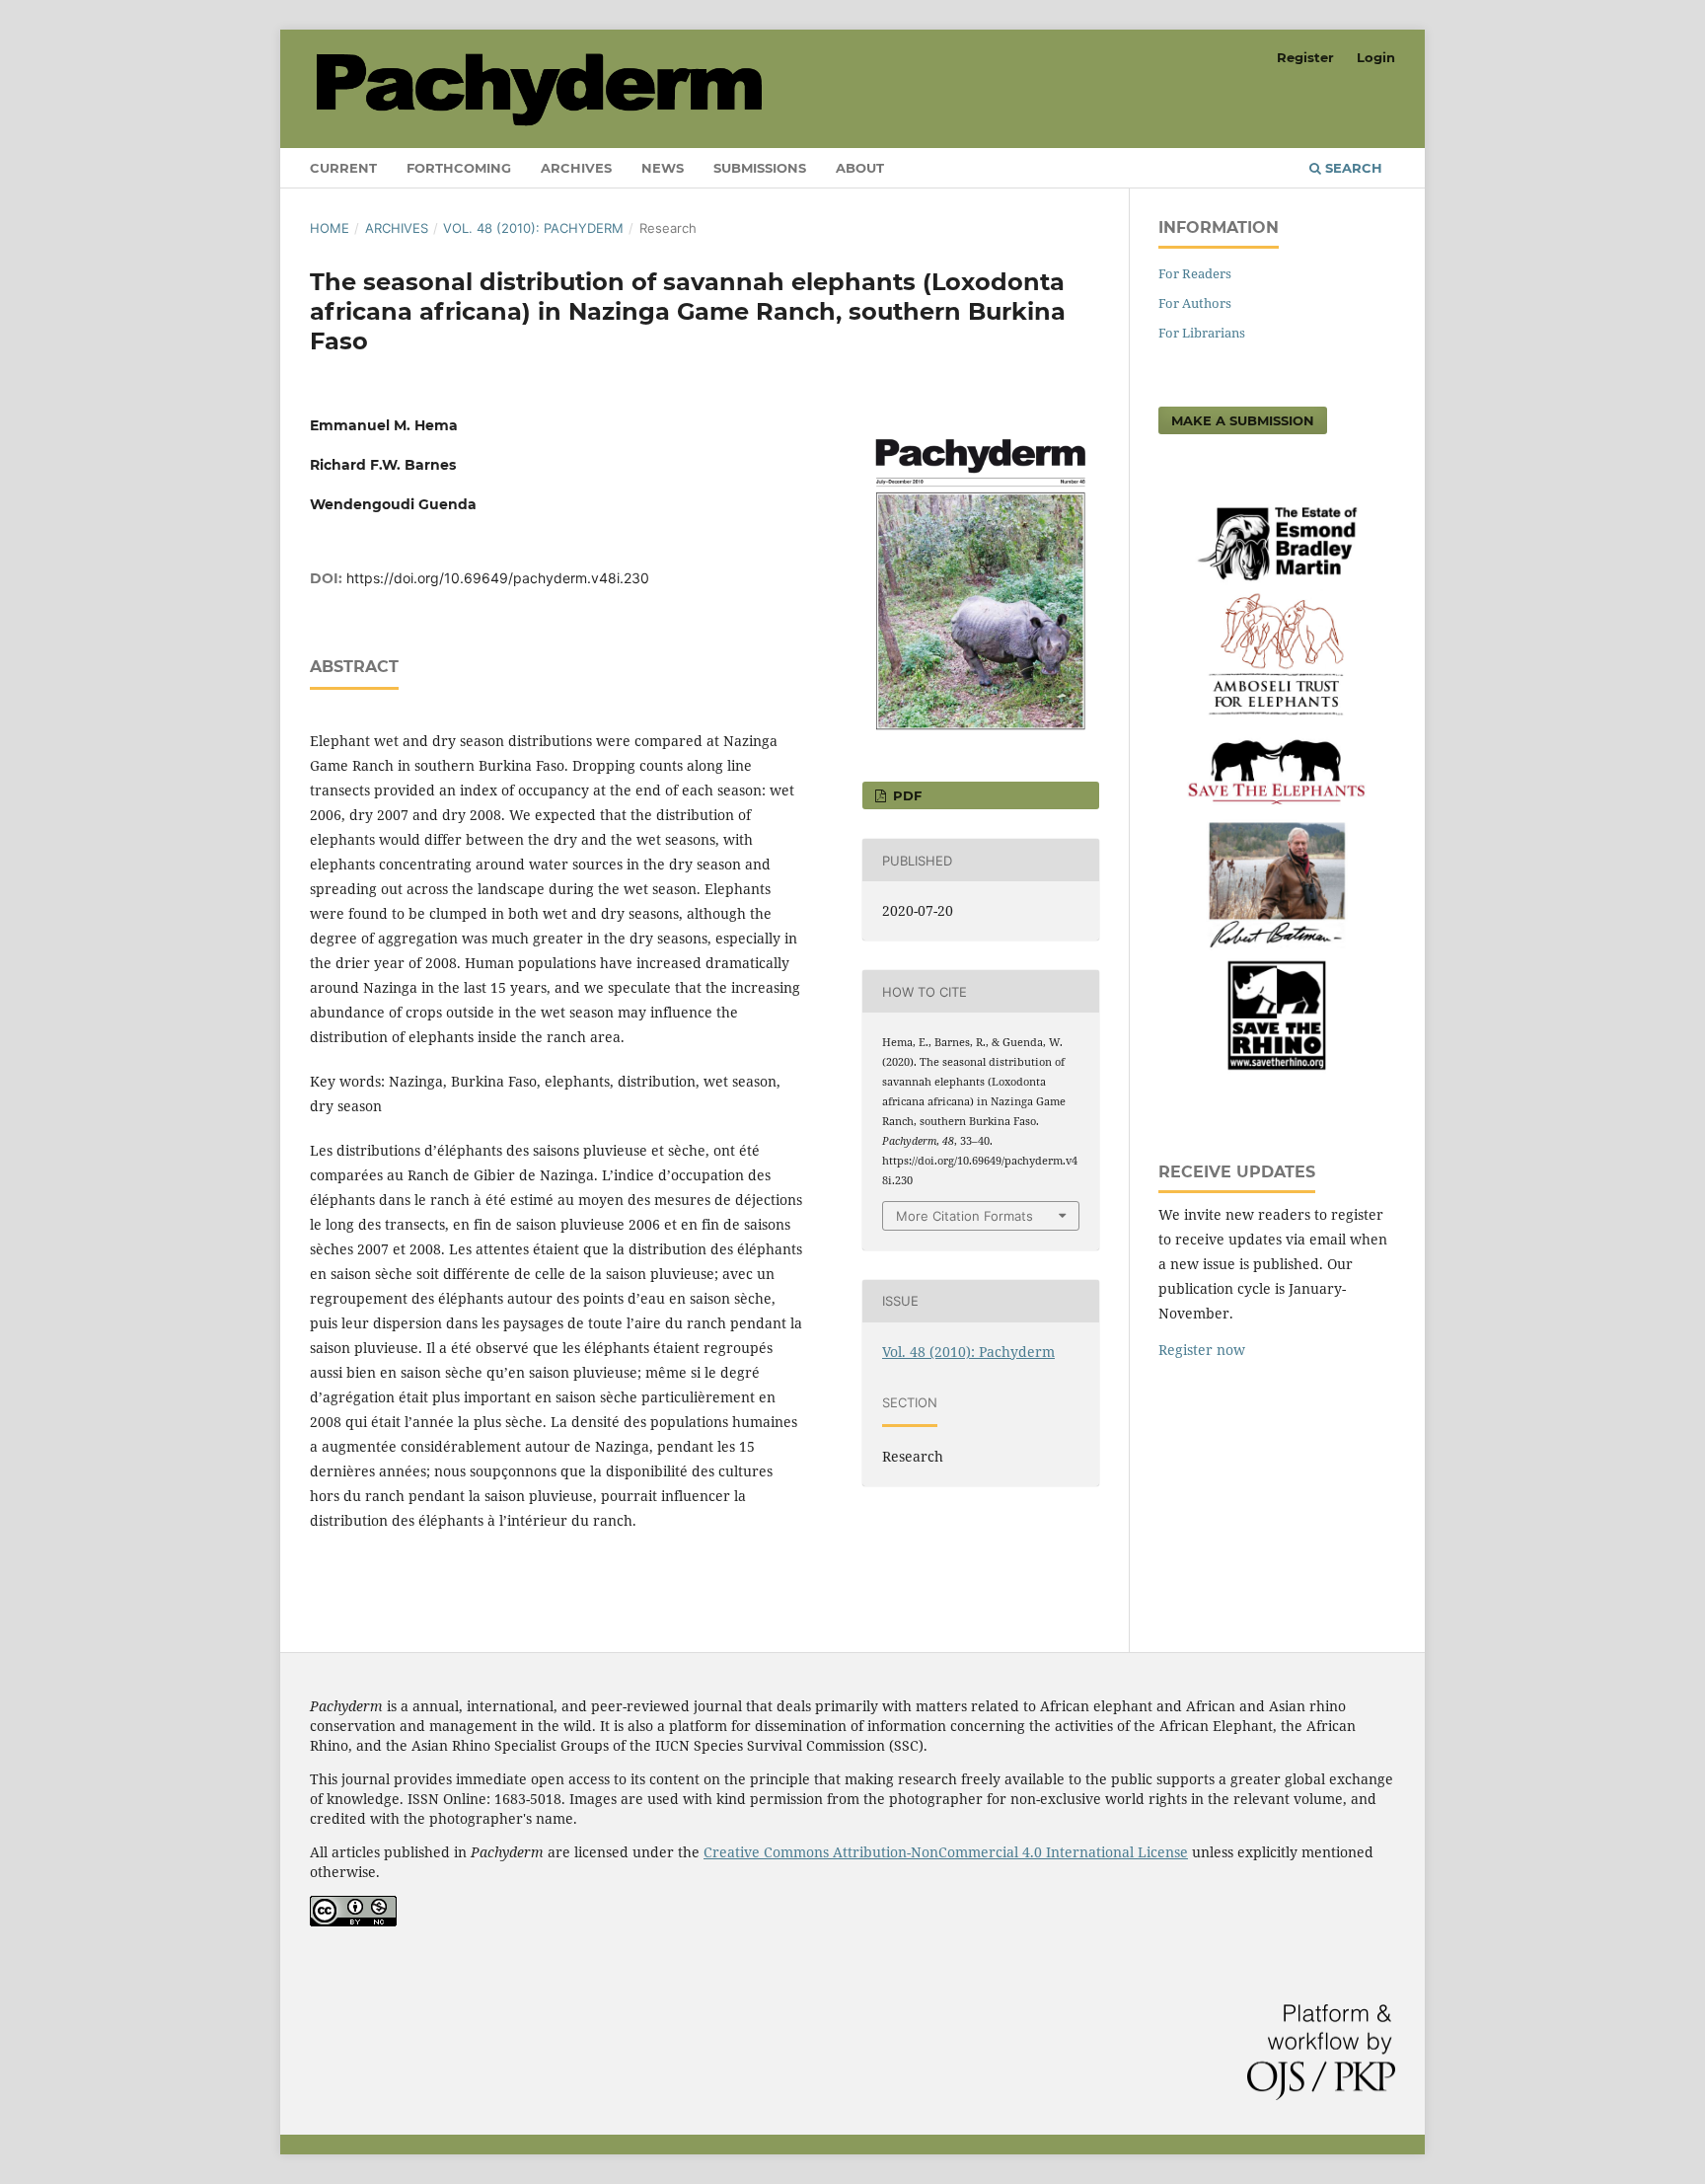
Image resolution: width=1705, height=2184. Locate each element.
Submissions (760, 168)
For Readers (1195, 273)
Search (1352, 168)
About (860, 168)
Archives (576, 168)
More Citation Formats (964, 1216)
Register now (1202, 1350)
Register (1305, 57)
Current (343, 168)
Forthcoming (459, 168)
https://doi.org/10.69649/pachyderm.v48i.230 (498, 578)
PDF (905, 795)
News (663, 168)
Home (330, 228)
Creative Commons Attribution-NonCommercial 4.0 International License (946, 1852)
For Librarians (1202, 333)
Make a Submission (1243, 420)
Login (1376, 57)
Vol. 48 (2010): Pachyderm (533, 228)
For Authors (1195, 303)
